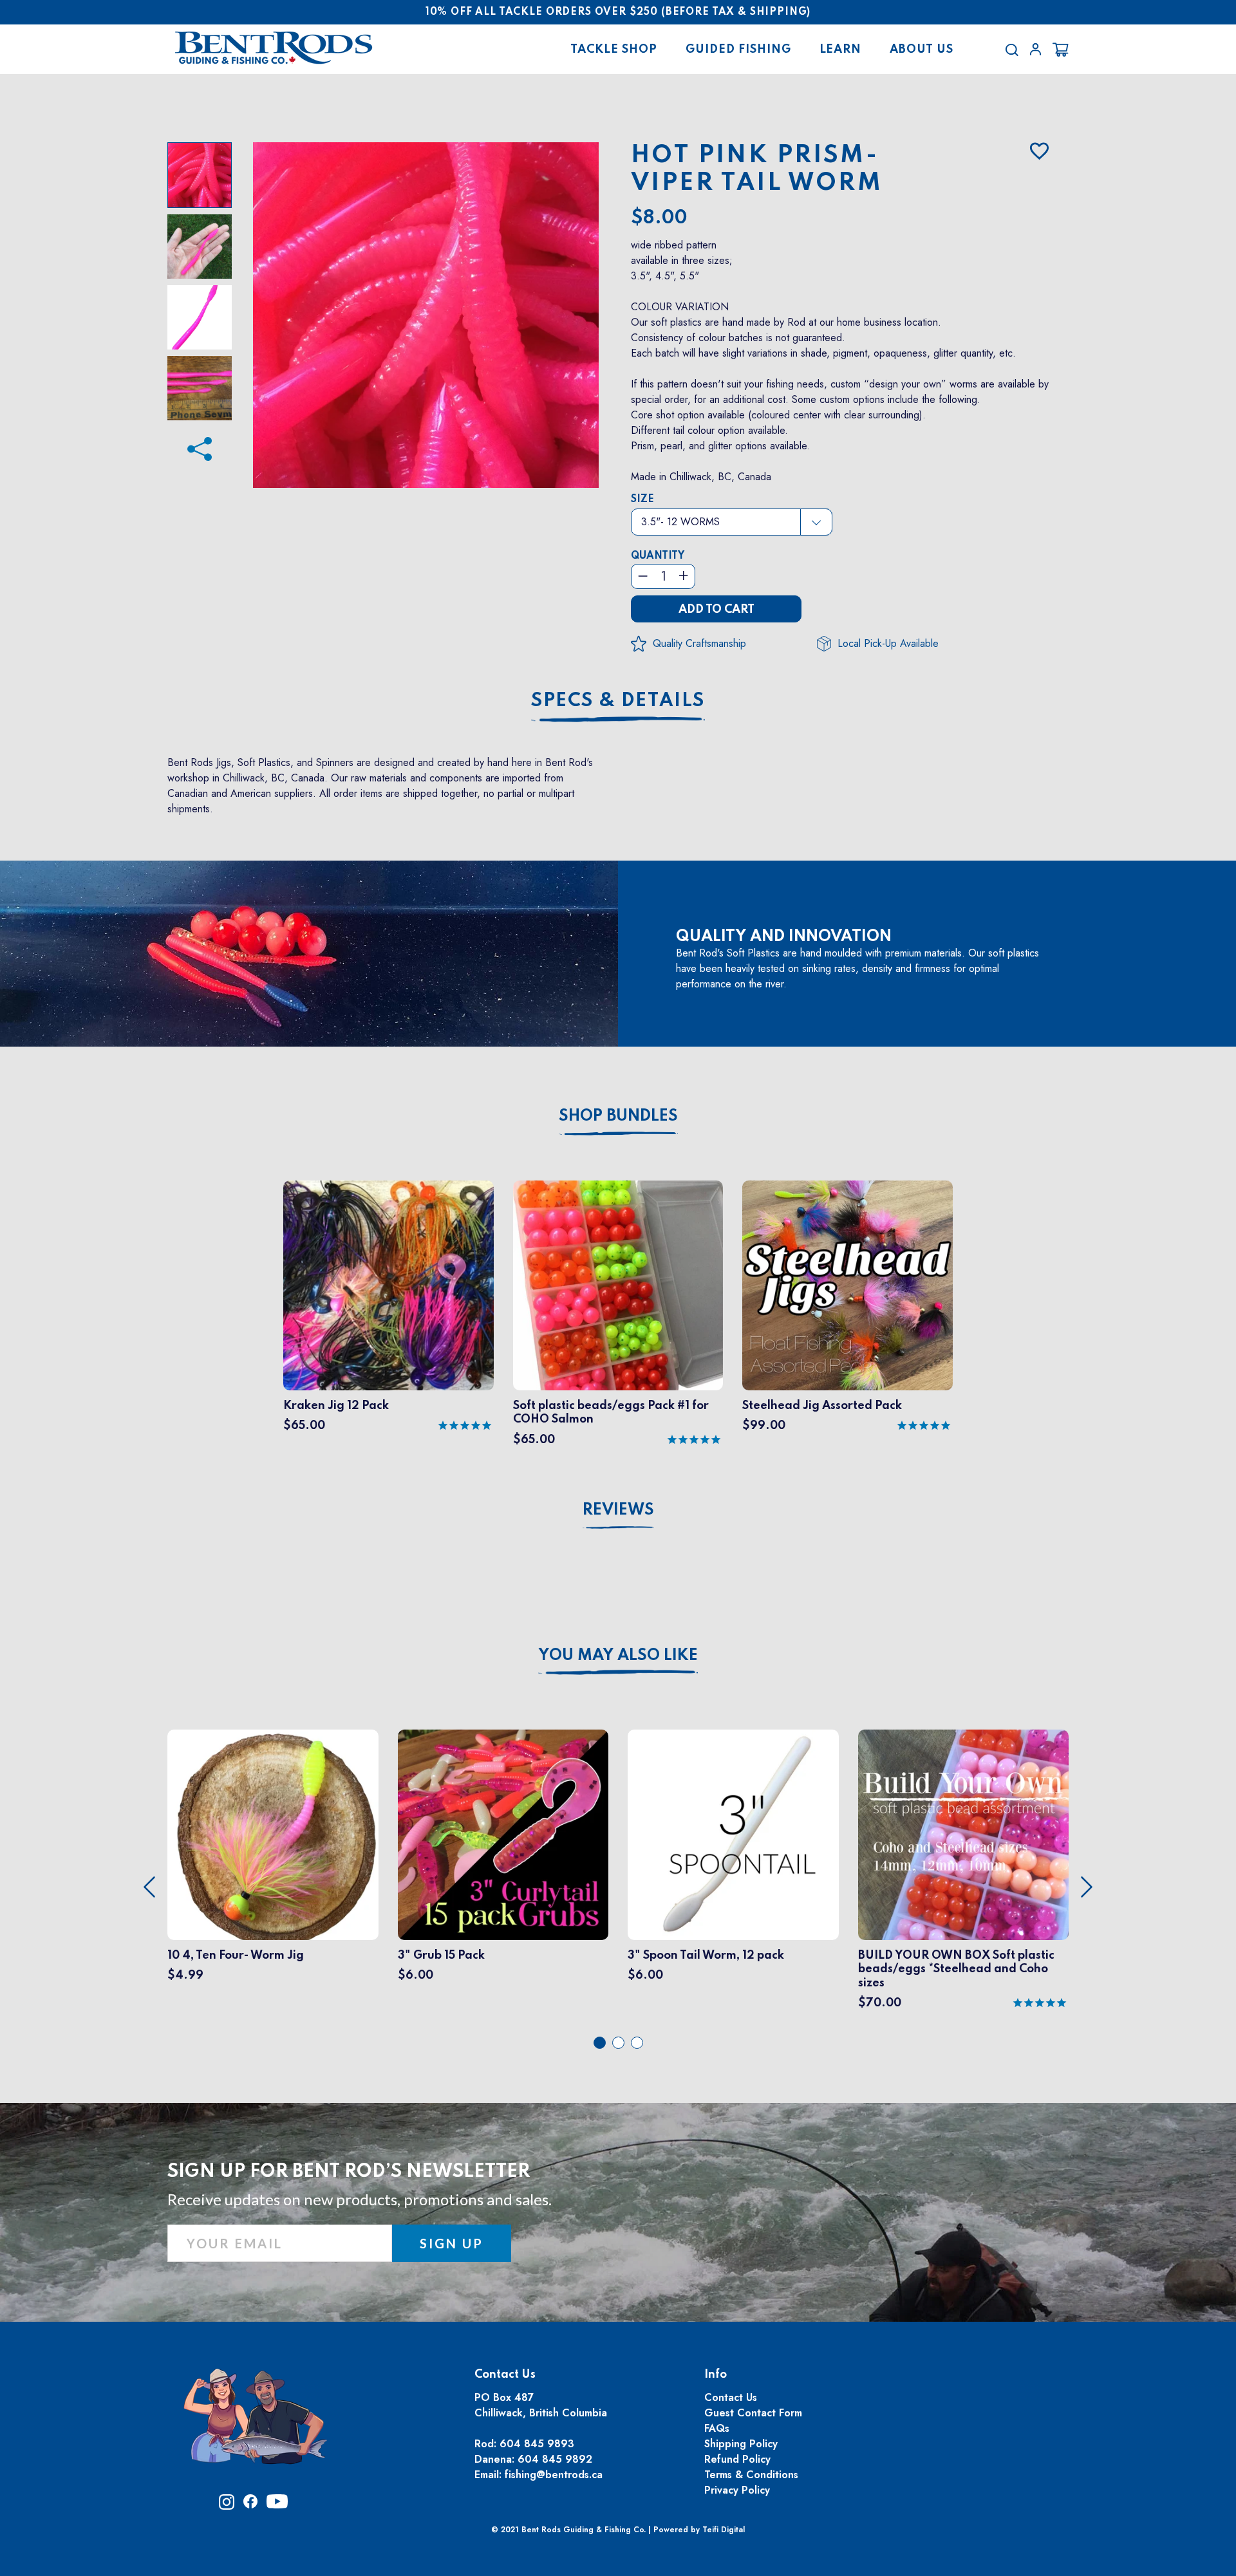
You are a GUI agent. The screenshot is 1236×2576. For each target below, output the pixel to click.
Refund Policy (737, 2459)
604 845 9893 (537, 2444)
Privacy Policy (737, 2490)
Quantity (658, 556)
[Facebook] (200, 443)
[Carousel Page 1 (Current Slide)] (600, 2043)
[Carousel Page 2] (618, 2043)
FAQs (717, 2428)
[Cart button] (1061, 50)
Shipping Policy (741, 2444)
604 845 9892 (555, 2459)
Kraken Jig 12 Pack (336, 1406)
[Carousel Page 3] (637, 2043)
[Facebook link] (250, 2505)
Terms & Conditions (751, 2475)
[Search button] (1012, 50)
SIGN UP (452, 2243)
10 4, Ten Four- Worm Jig (236, 1955)
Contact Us (731, 2397)
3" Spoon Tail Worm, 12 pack (706, 1955)
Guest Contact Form (753, 2413)
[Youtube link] (277, 2506)
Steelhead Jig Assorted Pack (822, 1406)
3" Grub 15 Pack (441, 1955)
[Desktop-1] (1035, 49)
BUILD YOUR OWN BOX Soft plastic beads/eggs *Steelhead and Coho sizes (956, 1969)
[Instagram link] (227, 2506)
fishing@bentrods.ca (554, 2475)
